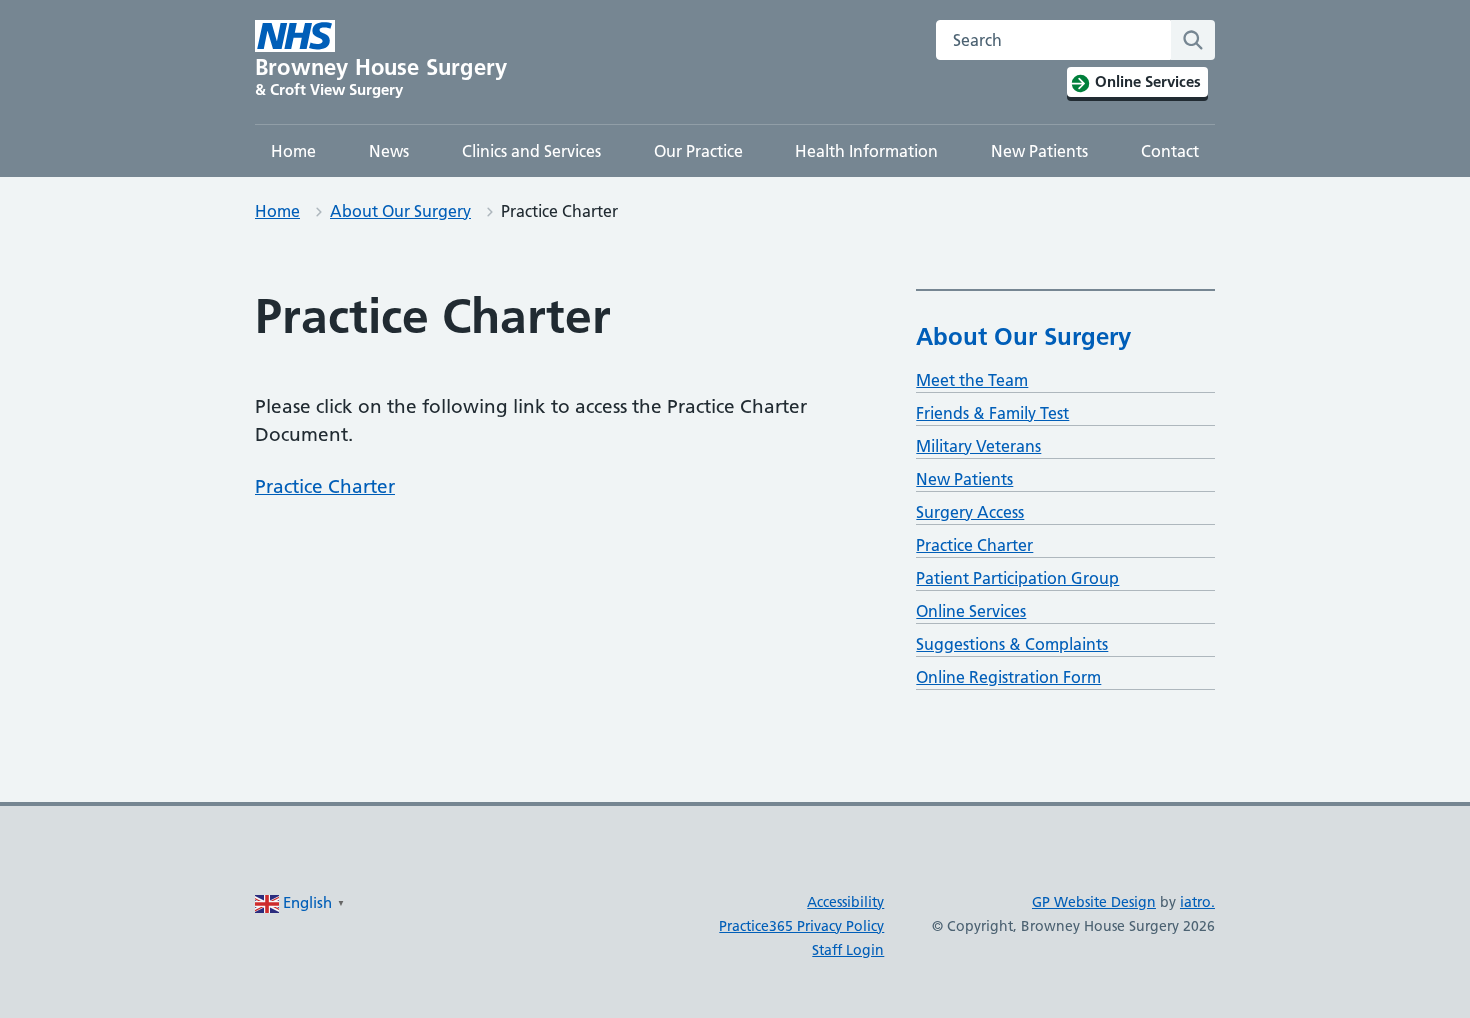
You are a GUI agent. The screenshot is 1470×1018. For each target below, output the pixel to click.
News (389, 151)
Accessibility (845, 902)
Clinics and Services (531, 151)
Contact (1170, 151)
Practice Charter (325, 486)
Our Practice (698, 151)
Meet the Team (972, 380)
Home (293, 151)
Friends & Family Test (992, 413)
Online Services (971, 611)
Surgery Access (970, 512)
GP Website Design (1094, 902)
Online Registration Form (1008, 677)
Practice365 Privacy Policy (801, 926)
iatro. (1197, 902)
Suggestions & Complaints (1012, 644)
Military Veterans (978, 446)
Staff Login (848, 950)
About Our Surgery (400, 211)
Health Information (866, 151)
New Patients (1039, 151)
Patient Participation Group (1017, 578)
